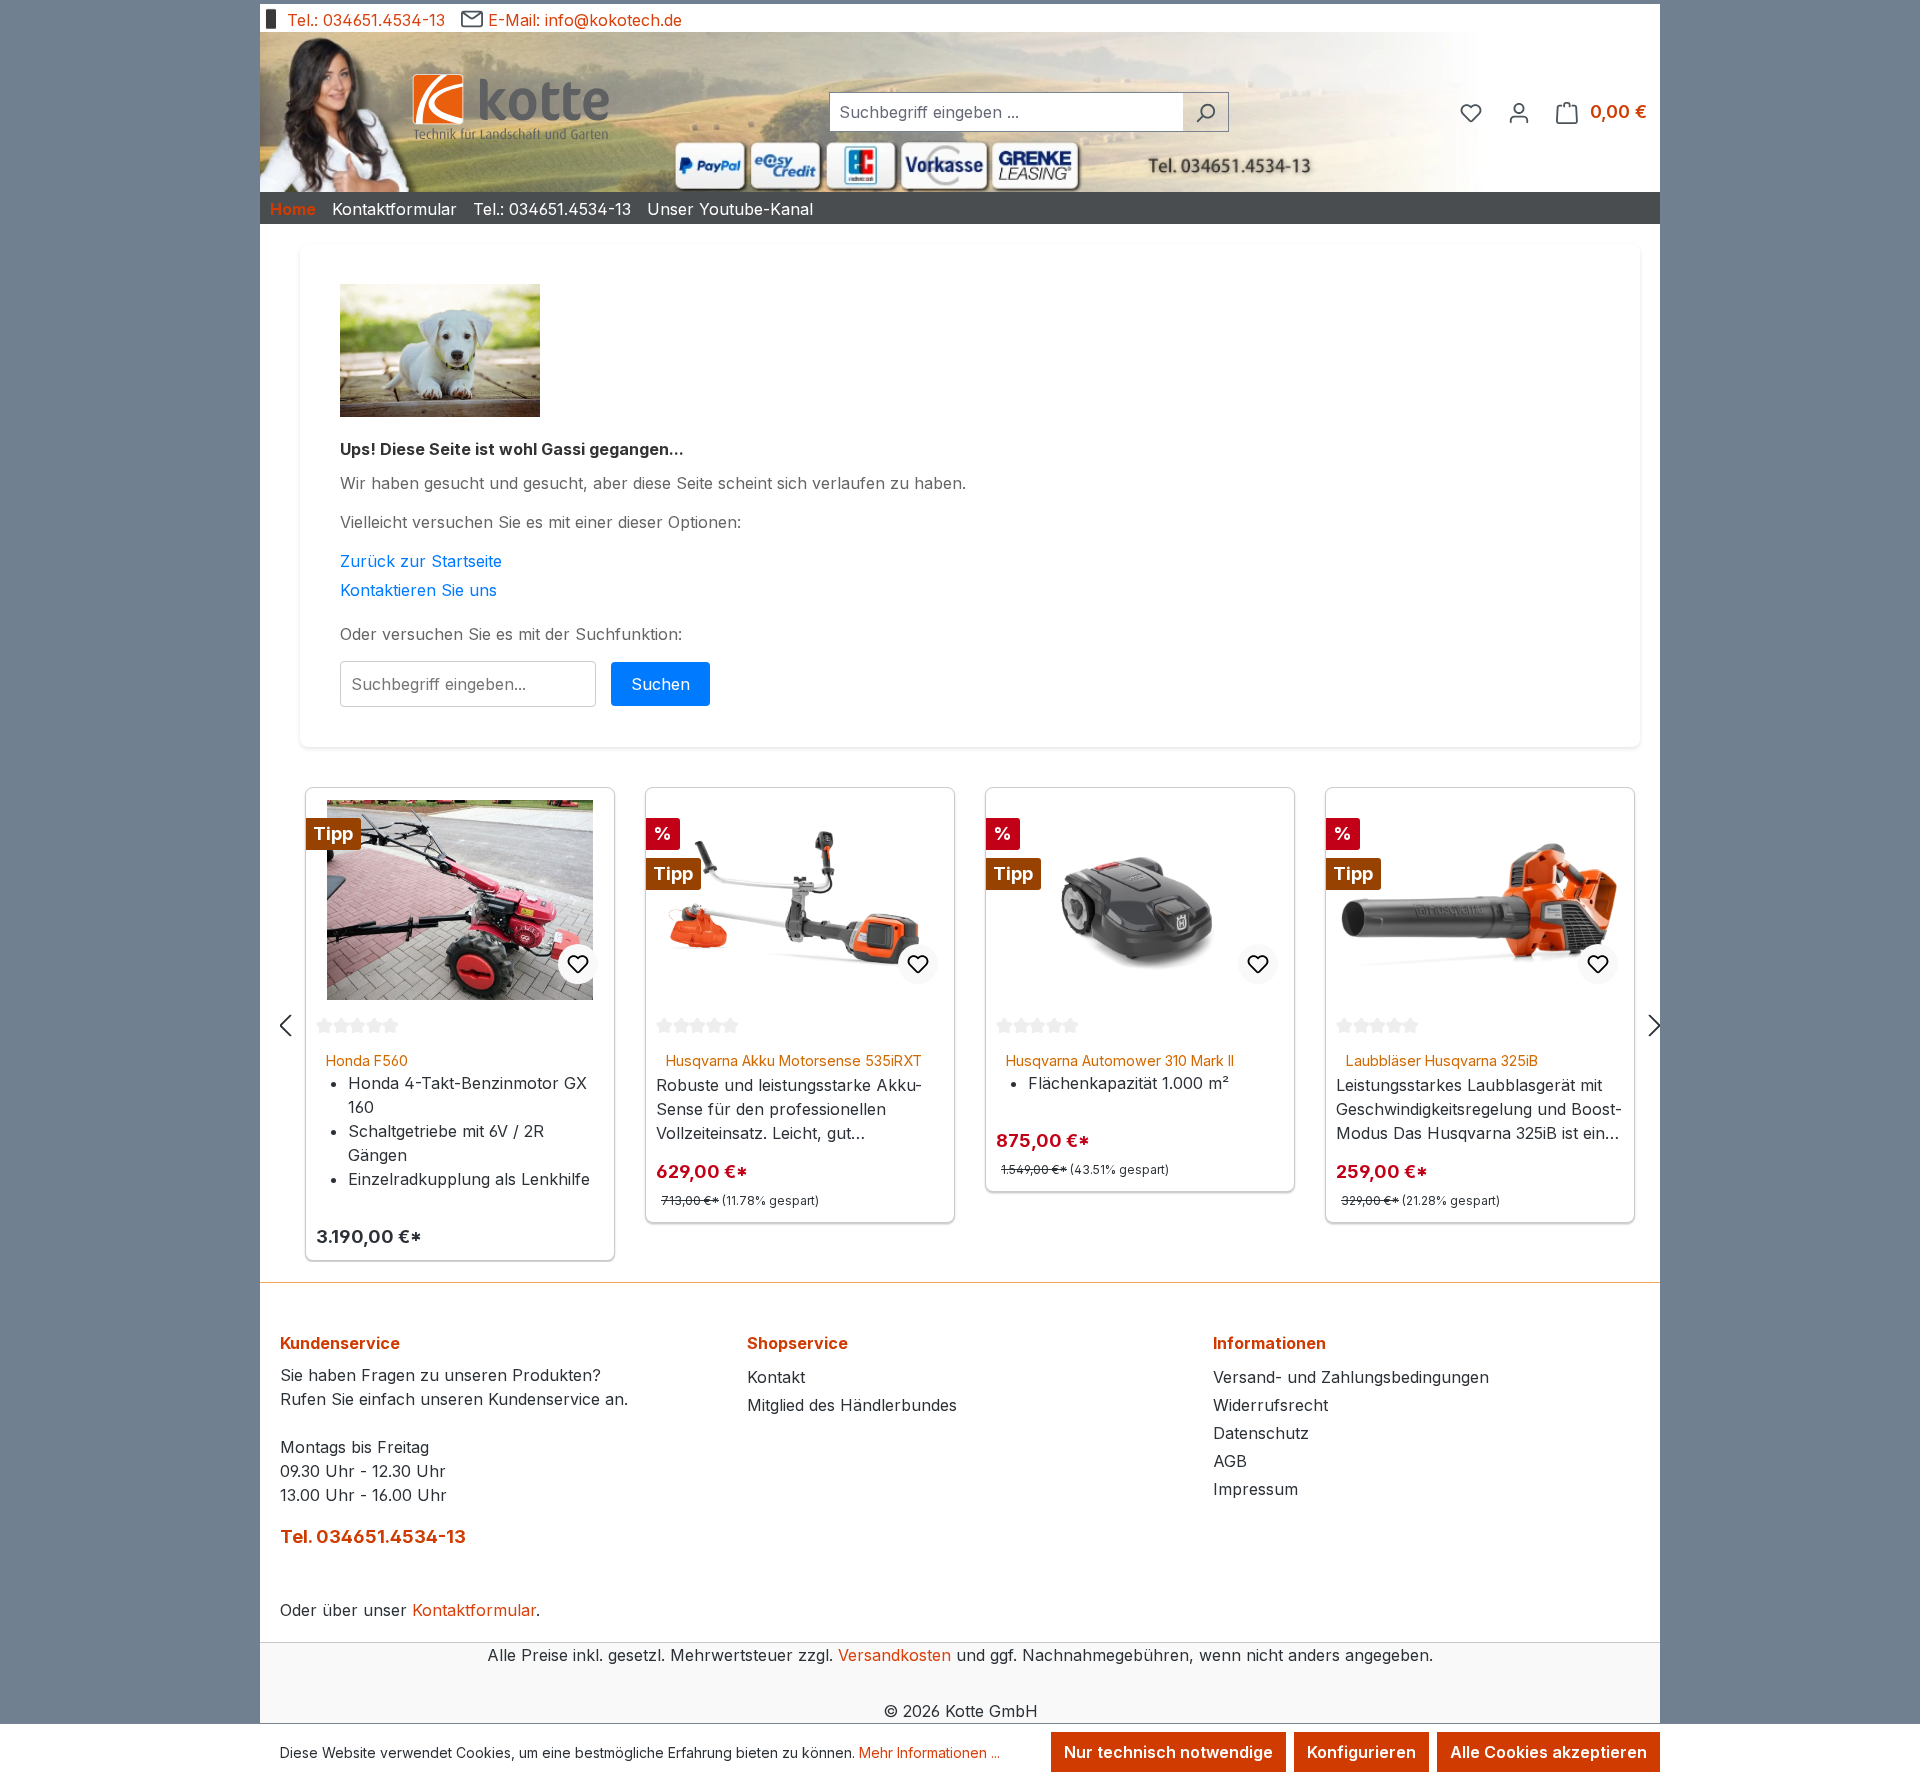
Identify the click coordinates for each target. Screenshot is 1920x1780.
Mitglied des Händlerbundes (852, 1405)
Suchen (660, 684)
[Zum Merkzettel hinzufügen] (578, 964)
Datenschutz (1261, 1433)
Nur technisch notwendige (1168, 1752)
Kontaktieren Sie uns (418, 590)
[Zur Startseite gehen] (510, 108)
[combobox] (1006, 112)
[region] (970, 1024)
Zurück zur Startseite (421, 561)
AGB (1230, 1461)
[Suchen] (1205, 112)
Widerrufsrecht (1270, 1405)
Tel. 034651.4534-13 (373, 1536)
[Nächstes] (1655, 1024)
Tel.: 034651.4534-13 (363, 20)
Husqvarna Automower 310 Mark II (1120, 1060)
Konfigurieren (1361, 1752)
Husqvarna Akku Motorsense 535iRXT (794, 1060)
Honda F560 (367, 1060)
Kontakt (776, 1377)
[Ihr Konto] (1519, 112)
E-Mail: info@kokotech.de (582, 20)
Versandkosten (894, 1655)
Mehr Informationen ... (929, 1752)
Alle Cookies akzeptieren (1548, 1752)
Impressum (1255, 1489)
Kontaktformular (474, 1610)
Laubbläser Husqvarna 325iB (1442, 1060)
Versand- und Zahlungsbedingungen (1351, 1377)
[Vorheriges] (285, 1024)
